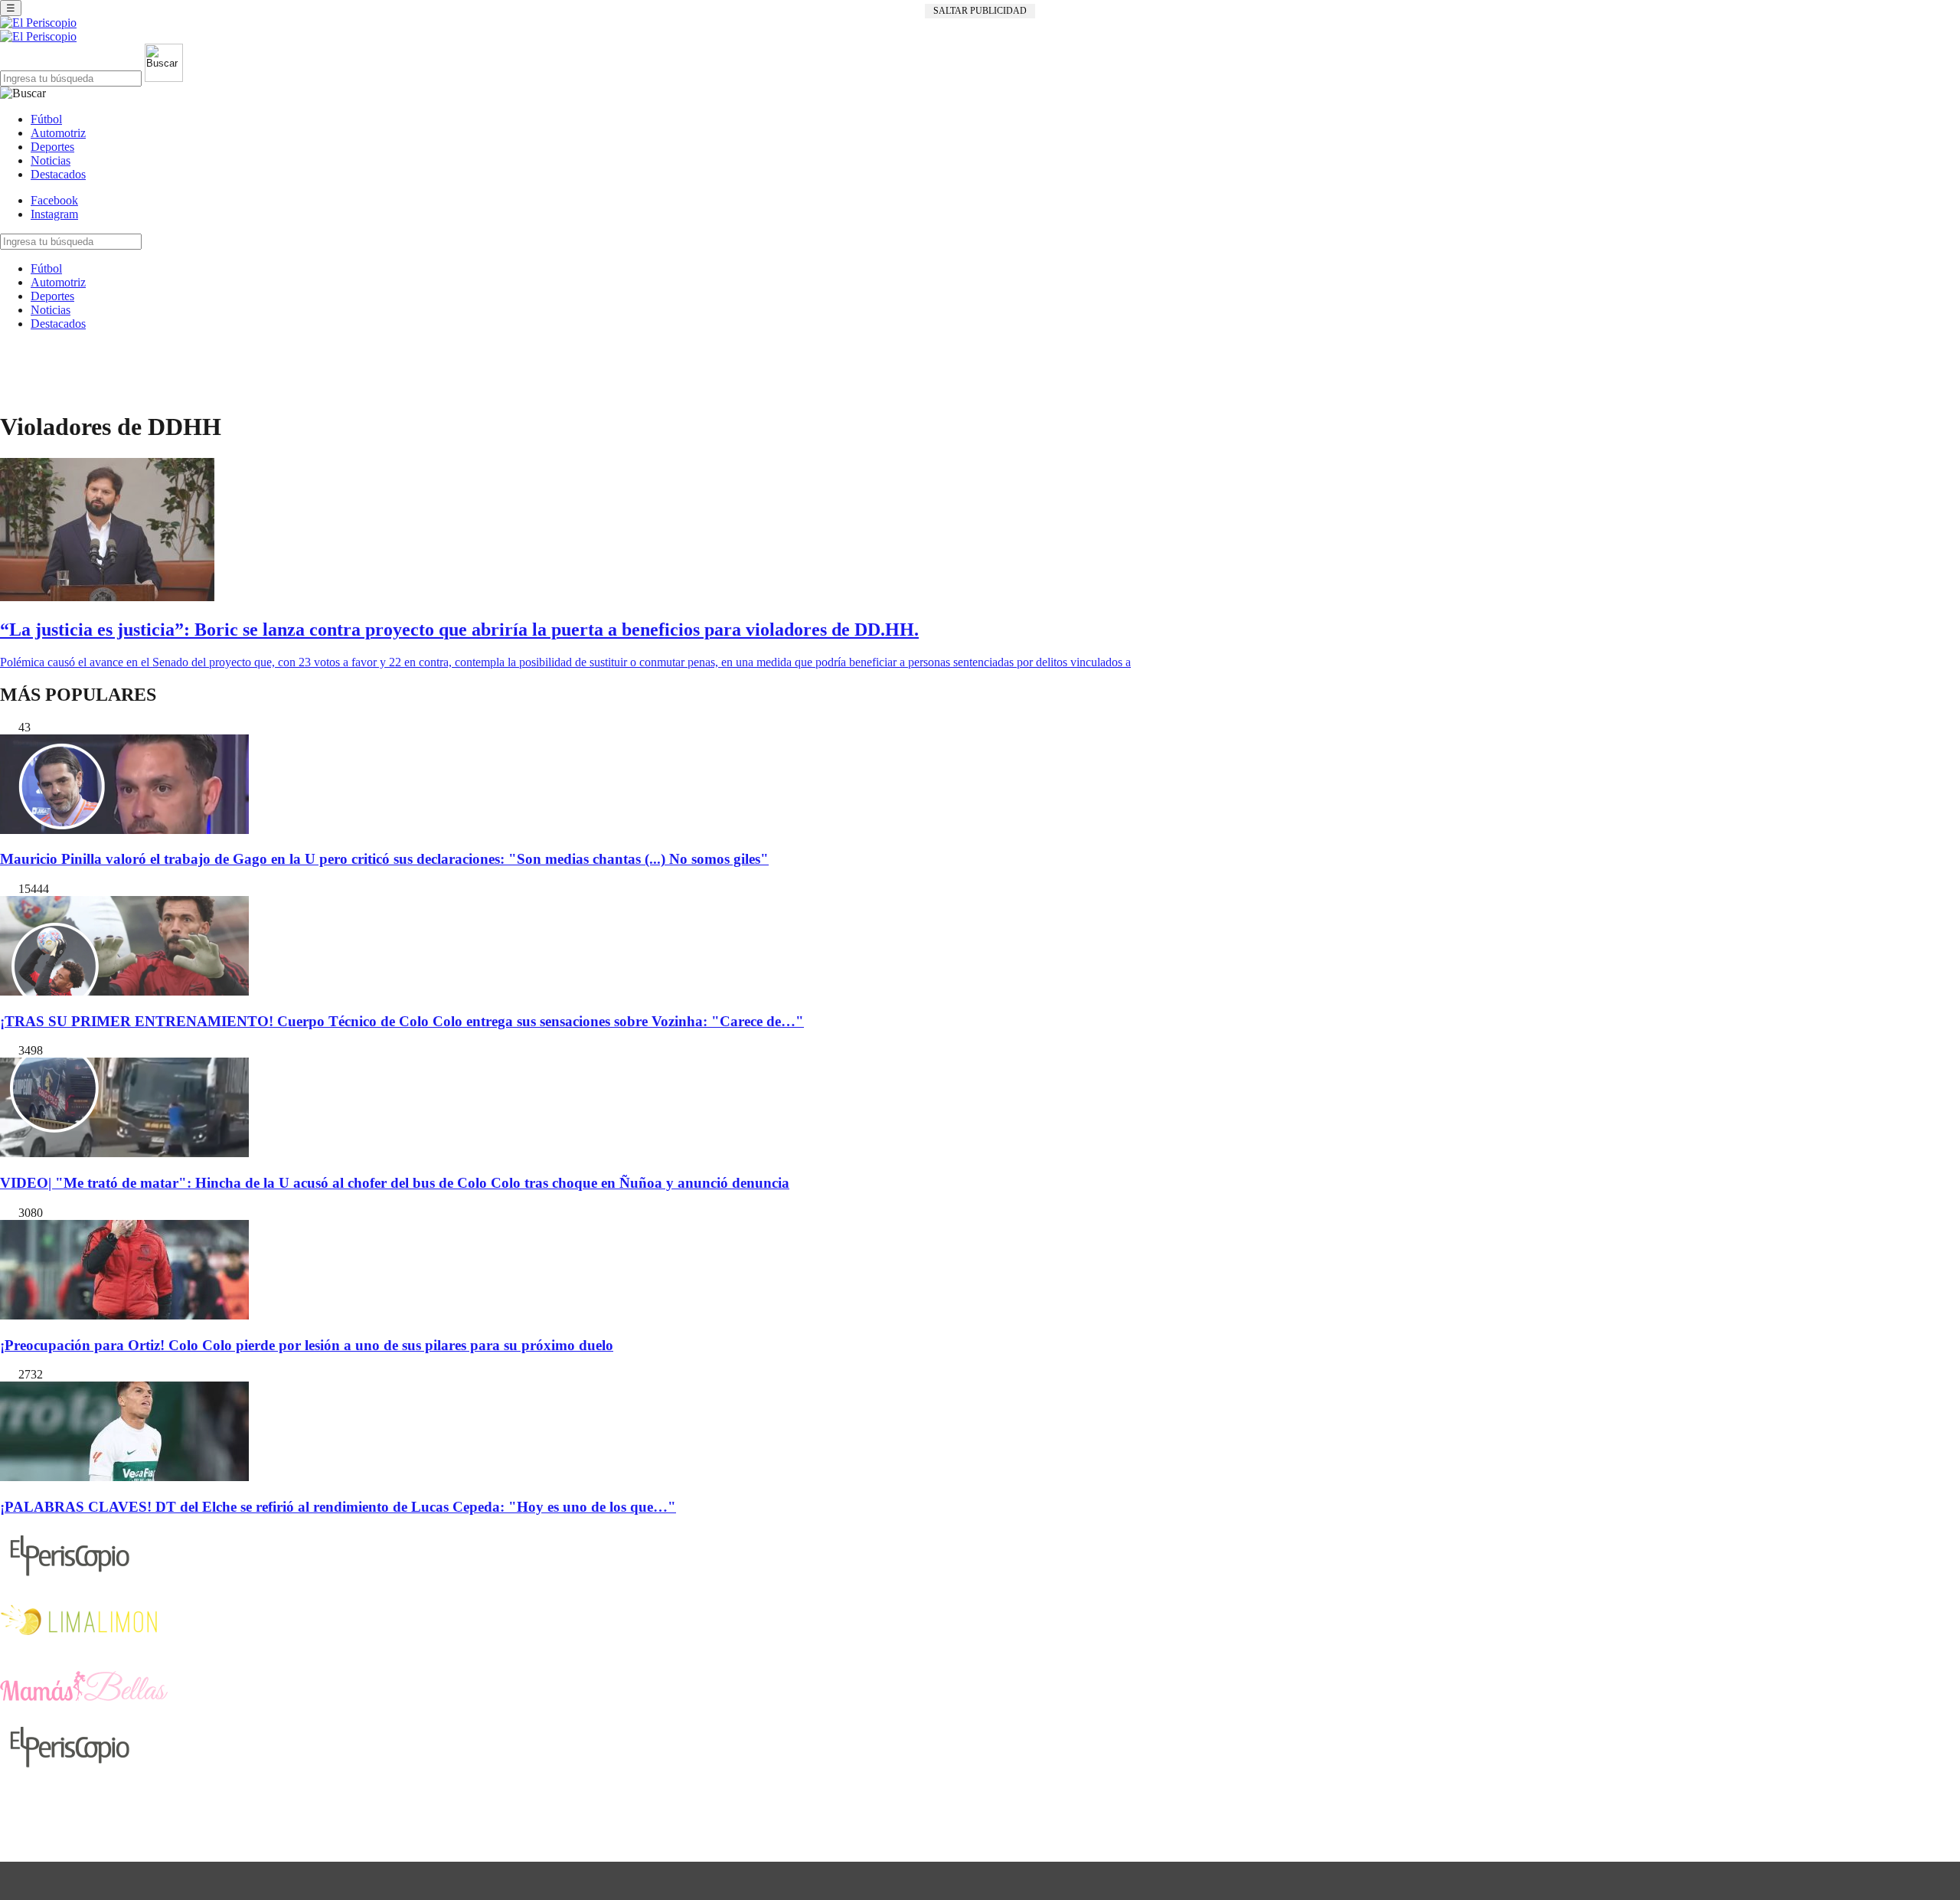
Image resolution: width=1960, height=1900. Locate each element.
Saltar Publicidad (980, 11)
